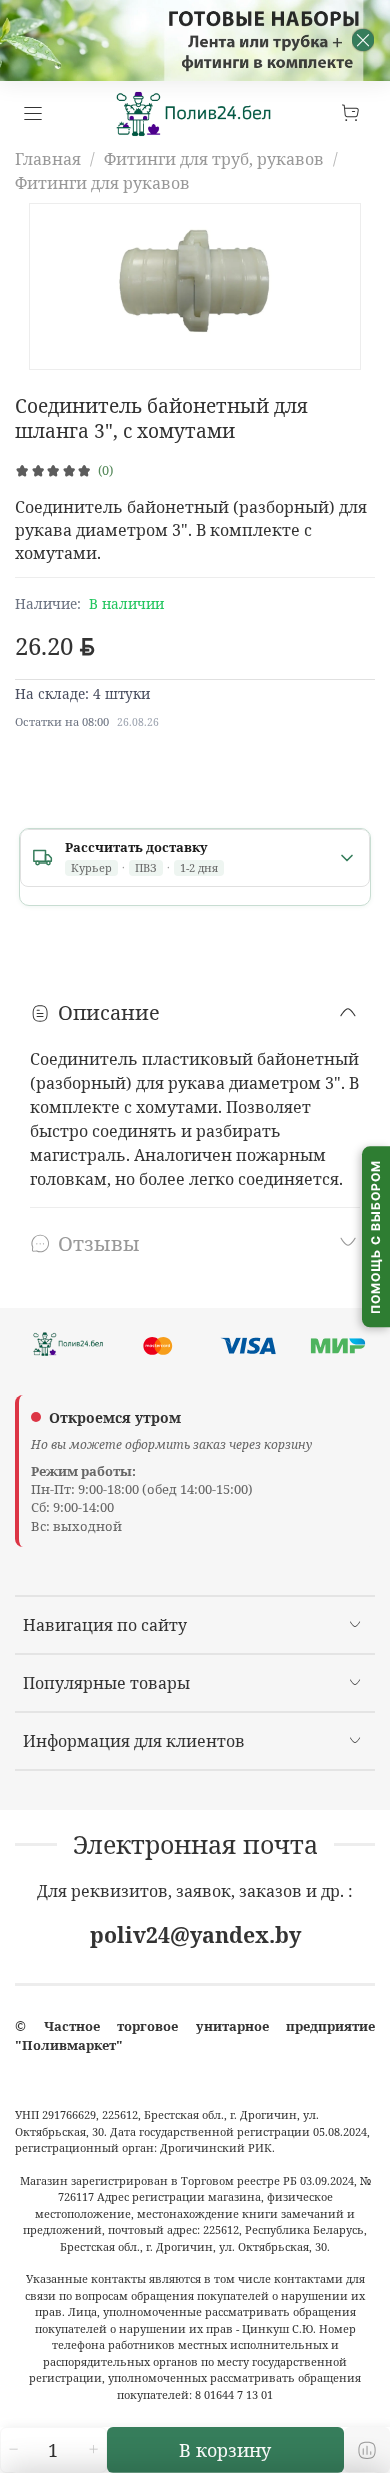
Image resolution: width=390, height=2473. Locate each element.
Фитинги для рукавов (102, 183)
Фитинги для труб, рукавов (214, 159)
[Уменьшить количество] (13, 2450)
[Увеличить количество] (93, 2450)
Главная (48, 159)
